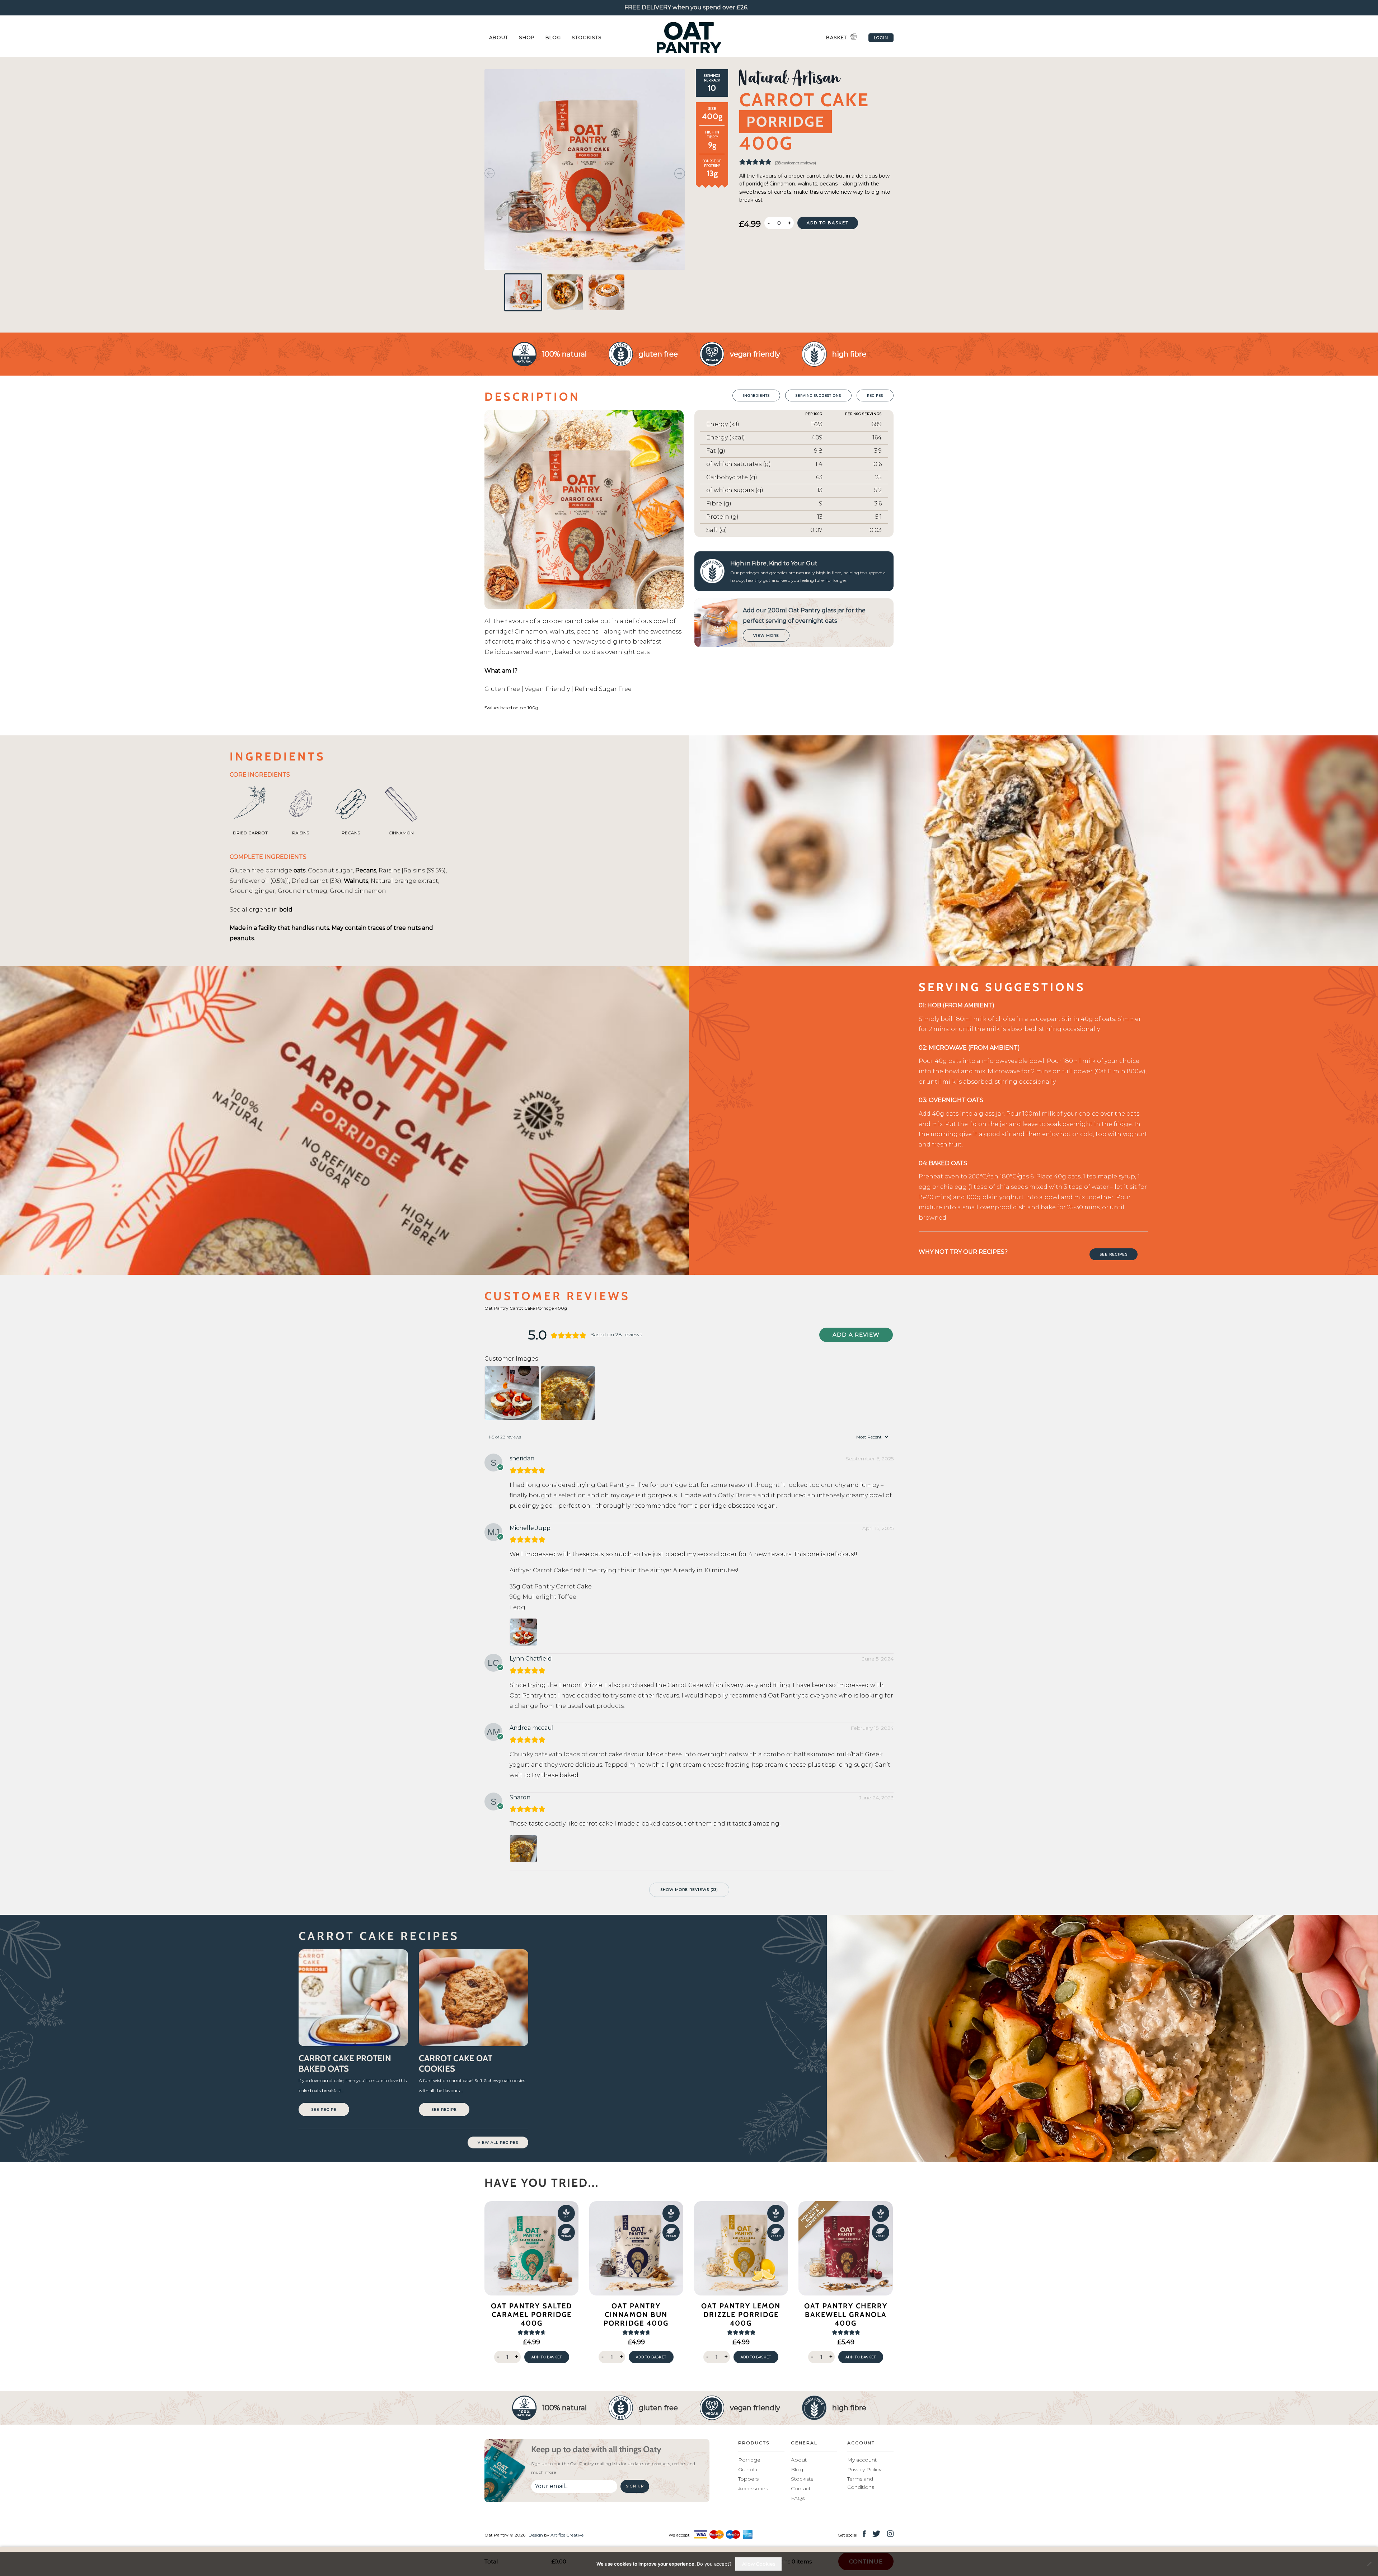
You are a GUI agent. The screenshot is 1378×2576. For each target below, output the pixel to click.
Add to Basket (547, 2357)
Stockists (587, 37)
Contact (801, 2488)
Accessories (753, 2488)
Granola (748, 2469)
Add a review (856, 1335)
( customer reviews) (795, 163)
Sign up (635, 2486)
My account (862, 2460)
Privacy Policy (864, 2469)
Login (881, 38)
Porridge (749, 2460)
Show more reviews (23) (689, 1890)
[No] (1369, 2564)
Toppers (748, 2479)
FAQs (798, 2498)
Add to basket (828, 223)
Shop (527, 37)
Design (536, 2535)
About (499, 37)
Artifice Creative (567, 2535)
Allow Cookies (759, 2564)
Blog (553, 37)
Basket (836, 37)
